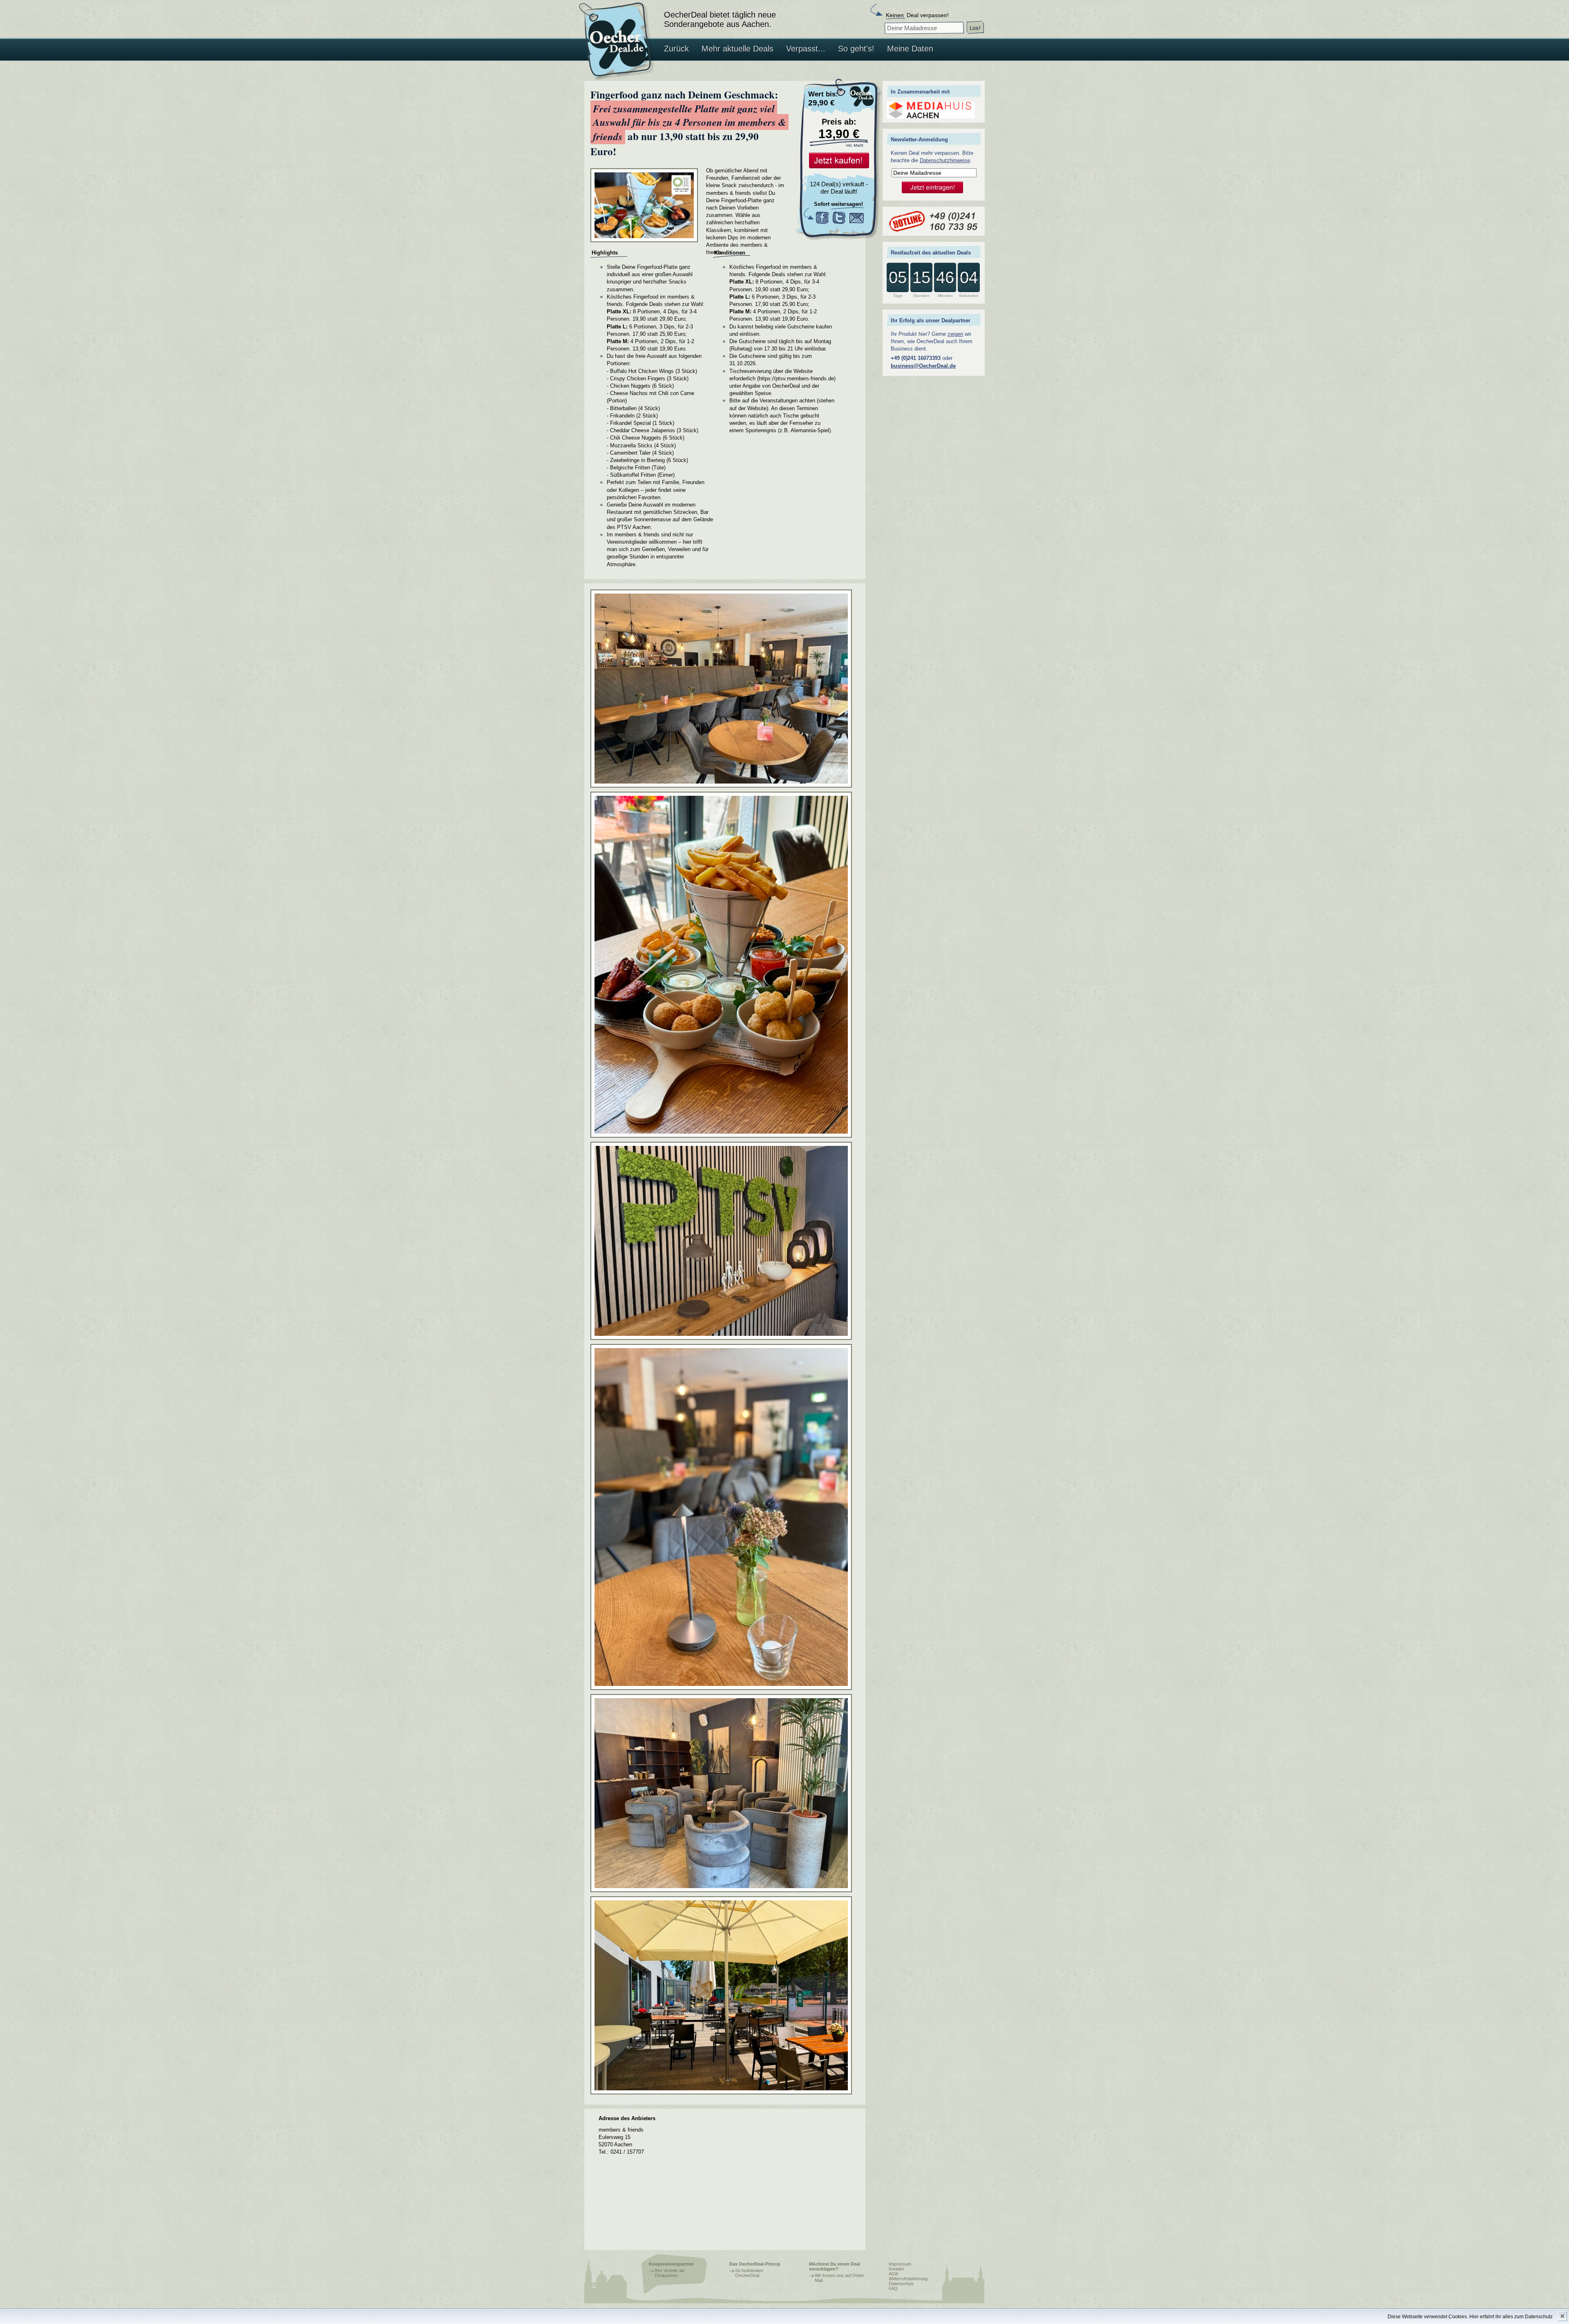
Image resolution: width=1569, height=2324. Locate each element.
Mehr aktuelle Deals (738, 49)
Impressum (900, 2264)
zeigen (955, 334)
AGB (893, 2274)
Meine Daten (910, 49)
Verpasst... (806, 49)
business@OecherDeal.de (923, 366)
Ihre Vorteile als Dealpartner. (670, 2273)
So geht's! (856, 49)
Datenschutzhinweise (945, 160)
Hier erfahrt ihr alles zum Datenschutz (1511, 2317)
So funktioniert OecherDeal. (749, 2273)
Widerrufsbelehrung (908, 2279)
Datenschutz (901, 2284)
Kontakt (896, 2269)
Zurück (676, 49)
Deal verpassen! (917, 15)
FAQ (893, 2288)
